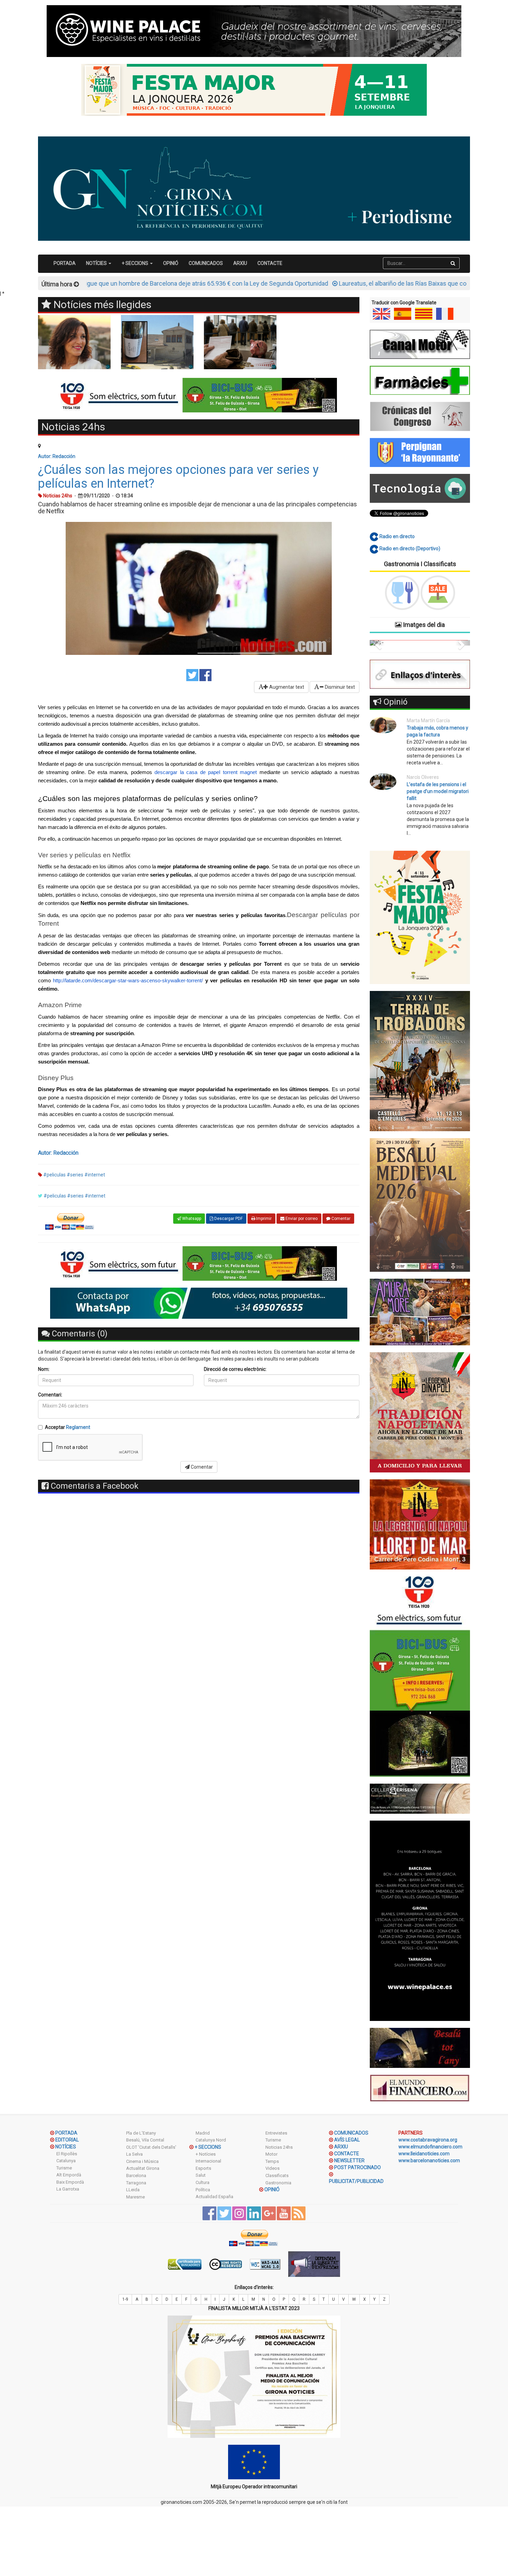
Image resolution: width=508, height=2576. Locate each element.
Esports (203, 2168)
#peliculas (54, 1175)
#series (75, 1175)
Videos (272, 2168)
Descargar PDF (228, 1219)
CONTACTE (270, 263)
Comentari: (50, 1395)
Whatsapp (191, 1219)
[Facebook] (205, 675)
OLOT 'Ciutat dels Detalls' (151, 2147)
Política (203, 2190)
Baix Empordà (70, 2182)
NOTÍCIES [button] (97, 263)
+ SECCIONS (208, 2147)
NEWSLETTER (349, 2160)
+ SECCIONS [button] (135, 263)
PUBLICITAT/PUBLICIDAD (356, 2181)
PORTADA (65, 263)
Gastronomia (278, 2183)
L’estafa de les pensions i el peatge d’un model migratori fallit (438, 791)
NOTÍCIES (66, 2147)
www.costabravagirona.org (428, 2140)
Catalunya (66, 2161)
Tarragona (136, 2183)
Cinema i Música (142, 2161)
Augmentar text (286, 687)
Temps (272, 2161)
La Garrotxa (68, 2189)
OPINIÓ (171, 263)
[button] (377, 643)
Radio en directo (397, 536)
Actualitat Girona (143, 2168)
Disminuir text (339, 687)
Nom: (44, 1369)
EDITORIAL (67, 2140)
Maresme (135, 2197)
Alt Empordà (69, 2175)
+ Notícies (206, 2154)
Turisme (64, 2168)
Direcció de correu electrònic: (235, 1369)
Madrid (203, 2133)
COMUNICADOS (206, 263)
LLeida (133, 2190)
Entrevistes (276, 2133)
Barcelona (136, 2176)
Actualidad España (214, 2197)
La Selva (134, 2154)
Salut (201, 2175)
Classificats (277, 2176)
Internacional (208, 2161)
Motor (271, 2154)
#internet (95, 1175)
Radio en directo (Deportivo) (409, 548)
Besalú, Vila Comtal (145, 2140)
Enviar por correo (301, 1219)
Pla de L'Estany (141, 2133)
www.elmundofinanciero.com (430, 2147)
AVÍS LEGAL (347, 2140)
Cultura (203, 2182)
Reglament (78, 1427)
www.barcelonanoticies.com (429, 2160)
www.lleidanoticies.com (424, 2154)
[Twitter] (192, 675)
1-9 (125, 2299)
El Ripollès (67, 2154)
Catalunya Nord (211, 2140)
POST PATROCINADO (358, 2167)
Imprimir (263, 1219)
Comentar (340, 1219)
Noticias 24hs (279, 2147)
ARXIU (240, 263)
